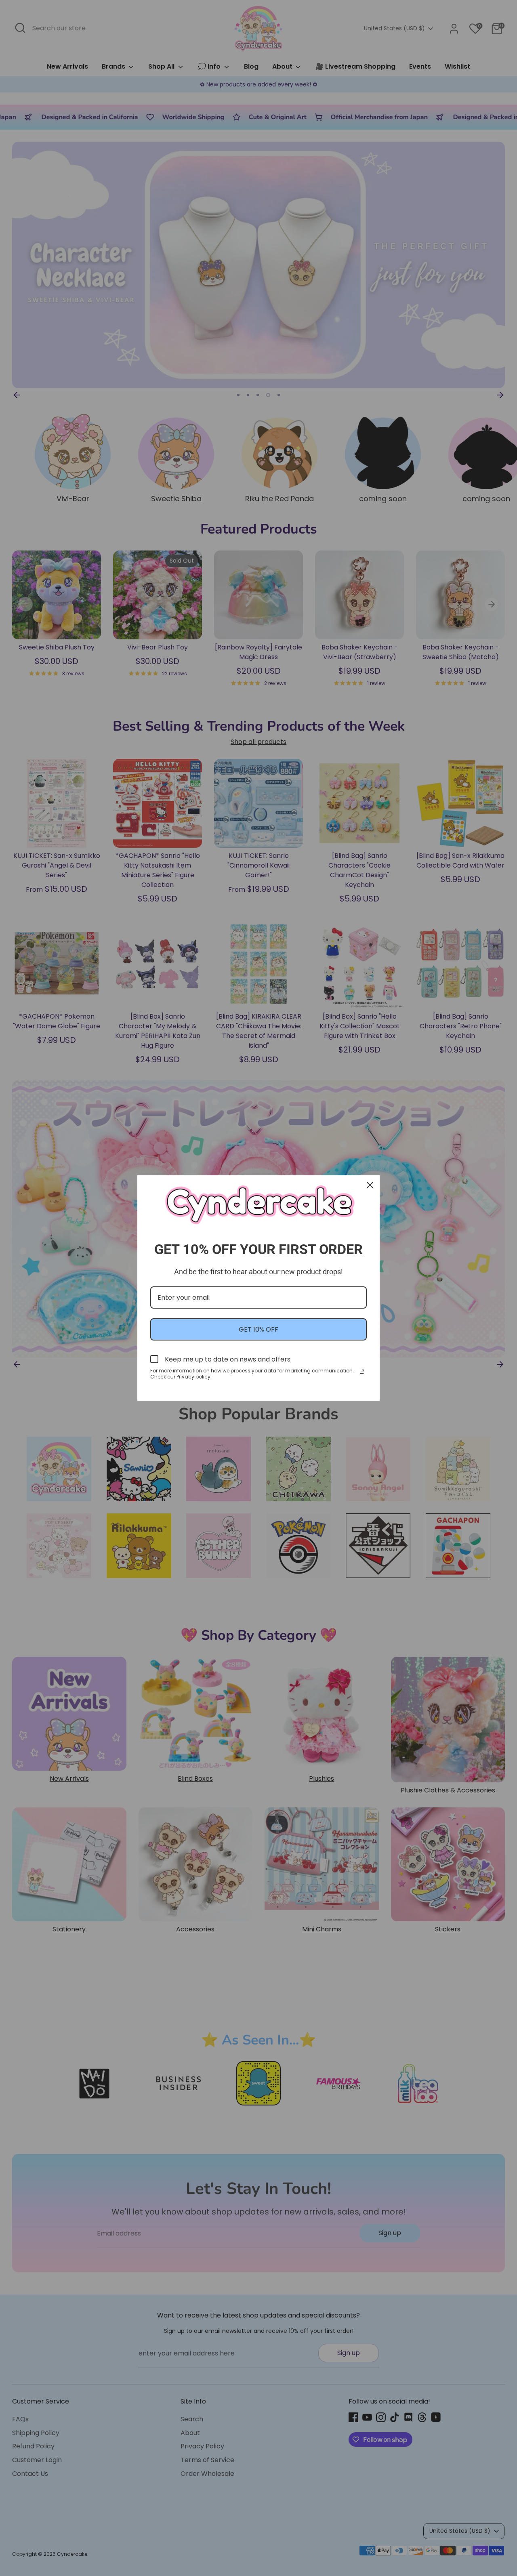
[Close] (370, 1185)
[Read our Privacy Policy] (362, 1372)
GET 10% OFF (258, 1329)
